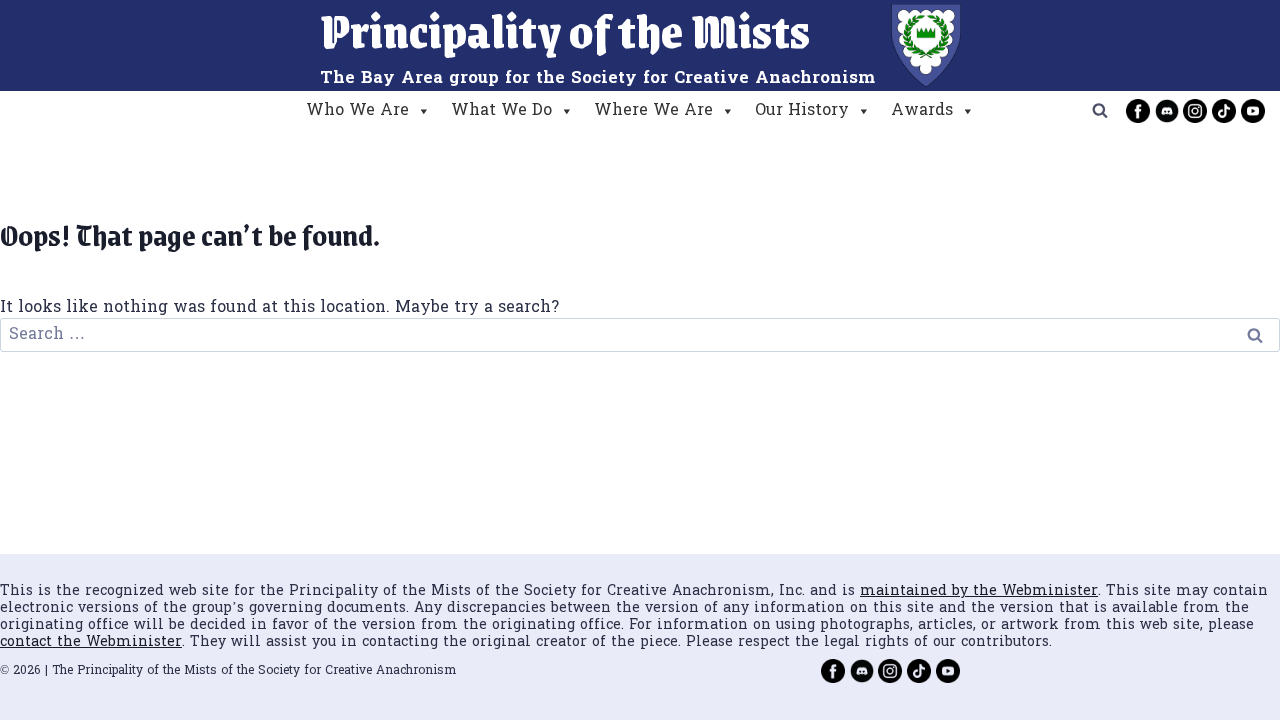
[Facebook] (1138, 111)
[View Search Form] (1100, 111)
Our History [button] (802, 111)
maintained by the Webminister (979, 591)
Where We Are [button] (653, 111)
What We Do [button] (501, 111)
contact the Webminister (91, 642)
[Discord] (1167, 111)
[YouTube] (1253, 111)
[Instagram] (1195, 111)
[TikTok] (1224, 111)
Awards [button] (922, 111)
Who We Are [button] (357, 111)
